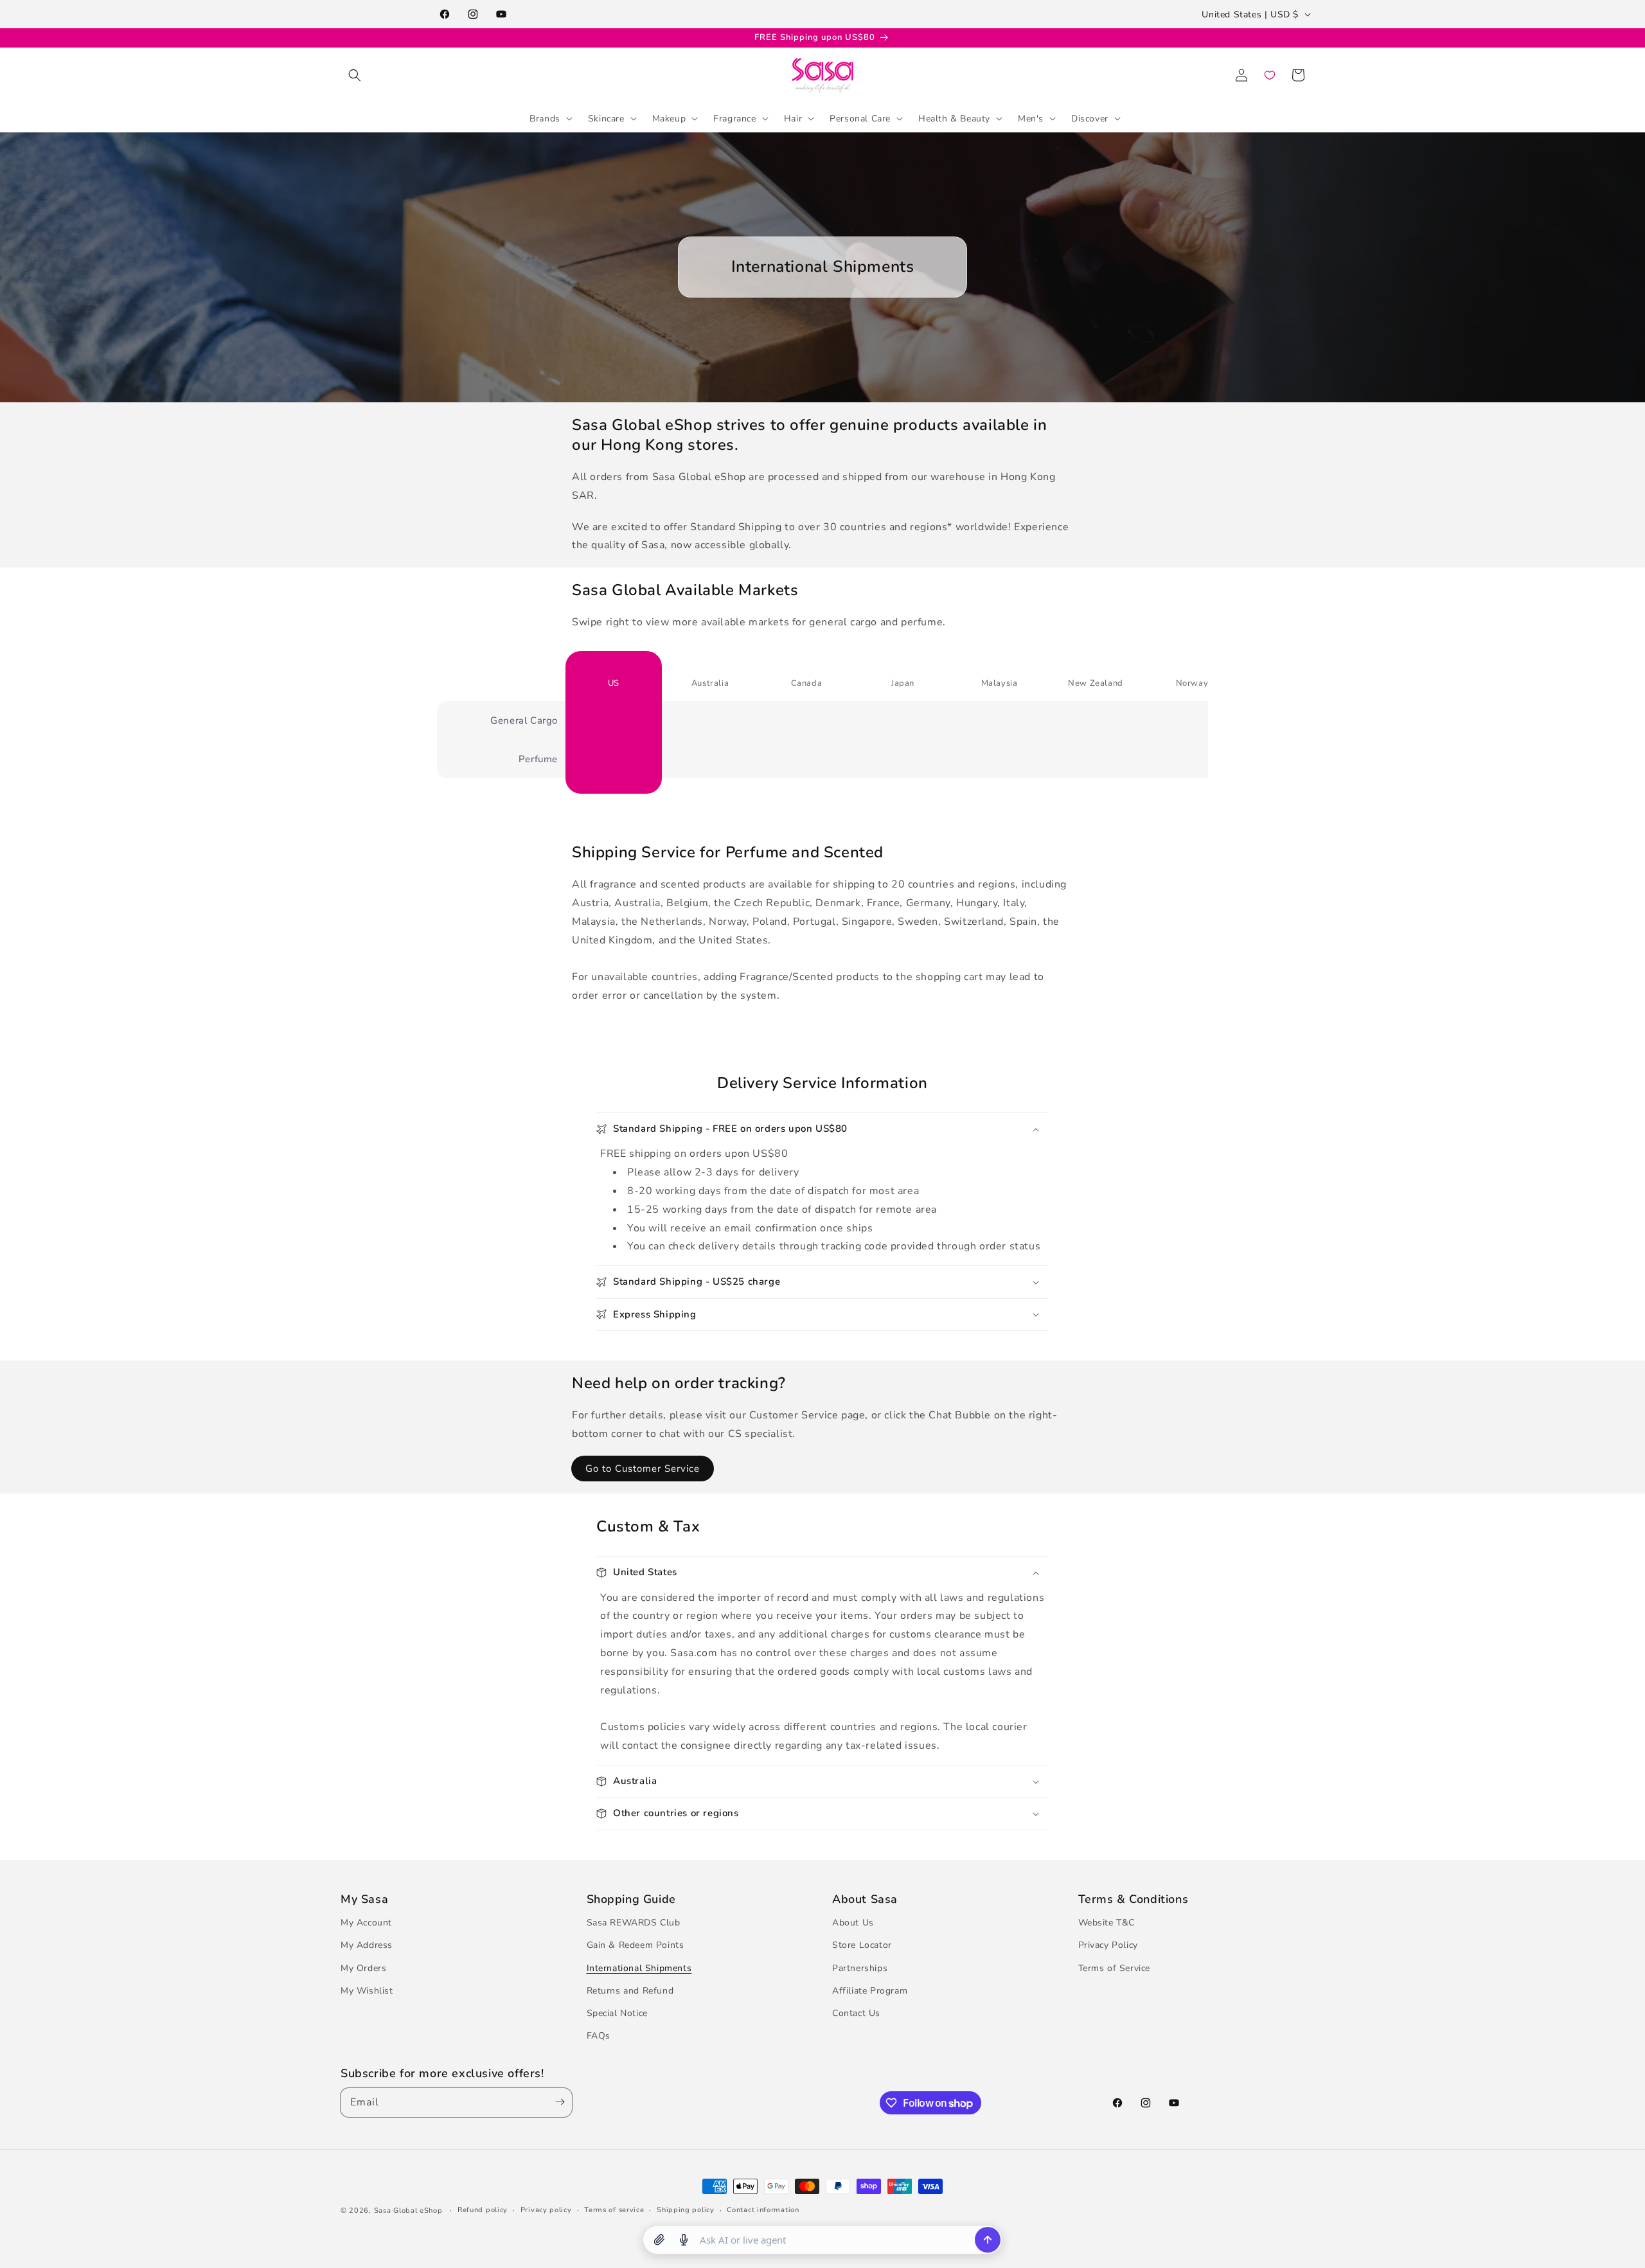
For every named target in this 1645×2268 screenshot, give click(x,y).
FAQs (599, 2036)
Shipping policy (686, 2210)
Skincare (606, 118)
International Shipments (639, 1968)
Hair (793, 118)
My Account (366, 1923)
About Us (853, 1923)
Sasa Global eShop (408, 2210)
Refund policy (483, 2210)
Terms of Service (1115, 1968)
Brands (545, 118)
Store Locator (862, 1945)
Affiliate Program (870, 1991)
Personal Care (860, 118)
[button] (355, 75)
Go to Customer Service (643, 1469)
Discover (1090, 118)
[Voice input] (684, 2240)
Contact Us (856, 2013)
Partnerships (860, 1968)
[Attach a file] (659, 2240)
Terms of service (614, 2210)
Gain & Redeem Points (636, 1945)
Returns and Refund (630, 1991)
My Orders (363, 1968)
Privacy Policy (1108, 1945)
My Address (367, 1945)
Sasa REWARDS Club (634, 1923)
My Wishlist (367, 1991)
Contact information (763, 2210)
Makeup (669, 118)
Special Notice (617, 2013)
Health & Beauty (954, 118)
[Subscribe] (557, 2103)
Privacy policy (546, 2210)
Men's (1031, 118)
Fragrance (734, 118)
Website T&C (1107, 1923)
